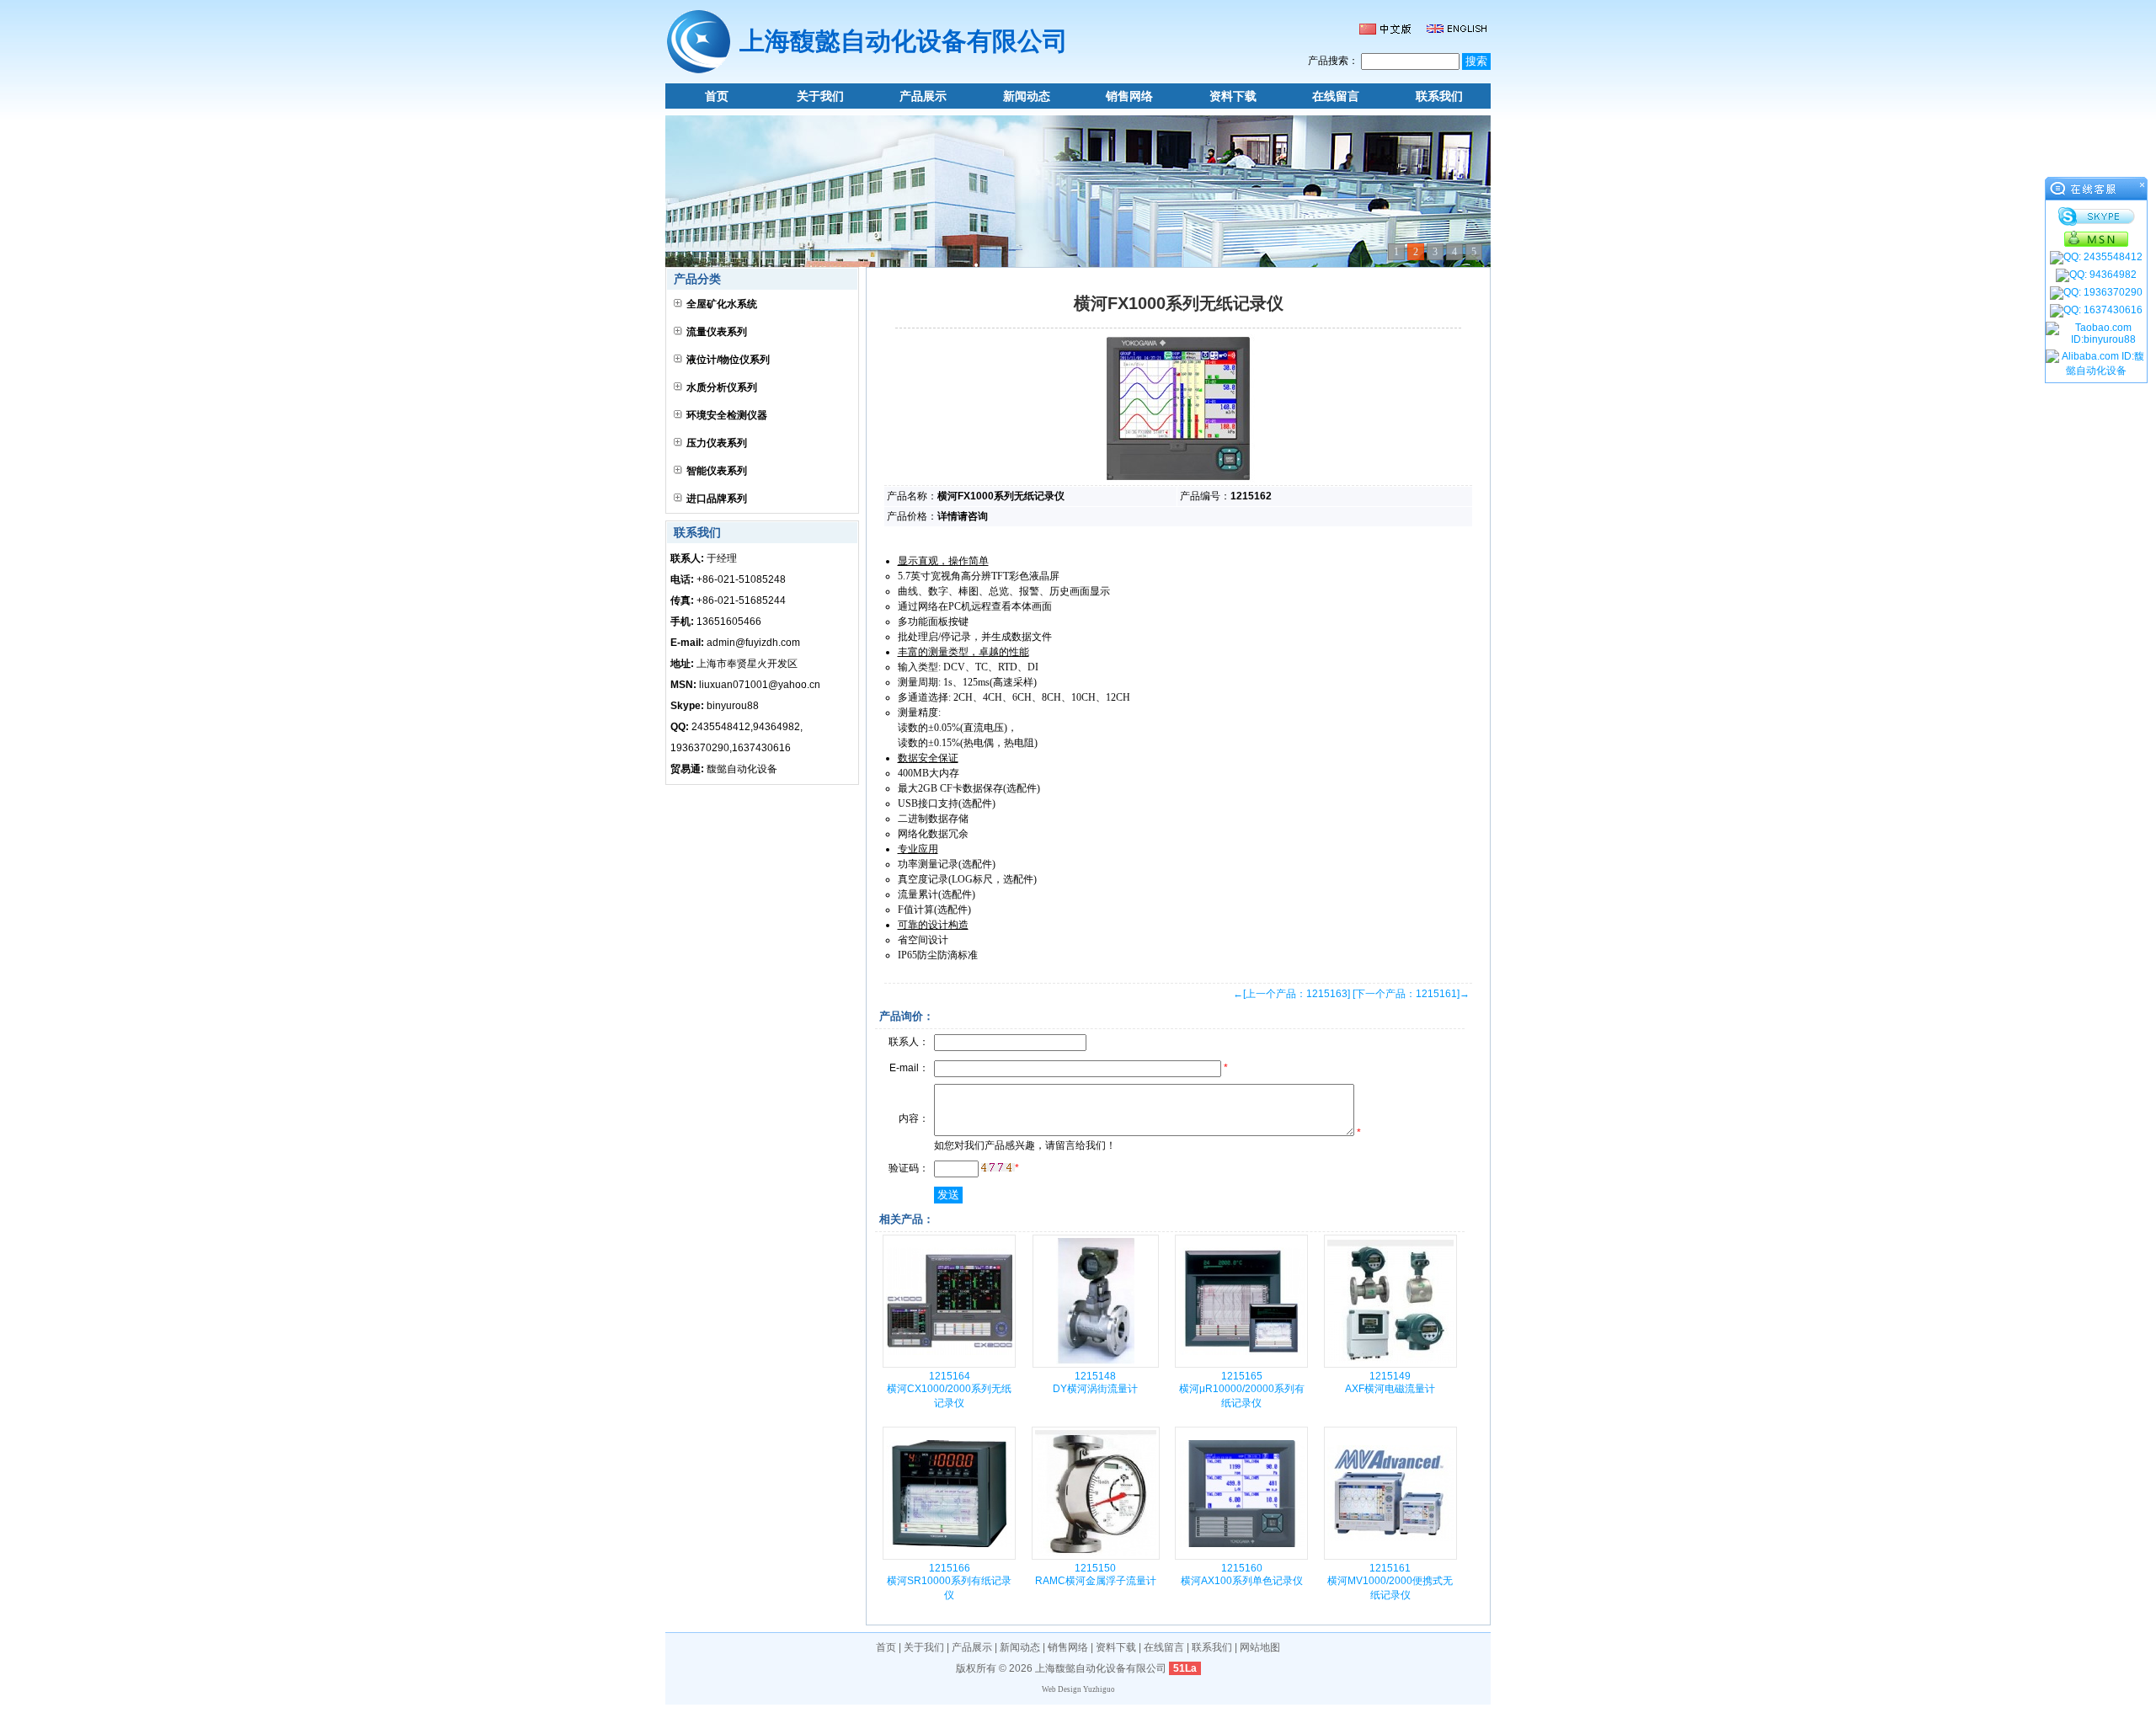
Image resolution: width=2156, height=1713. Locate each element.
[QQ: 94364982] (2096, 275)
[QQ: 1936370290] (2096, 293)
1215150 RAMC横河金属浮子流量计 (1096, 1574)
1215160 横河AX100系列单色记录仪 (1242, 1574)
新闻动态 (1027, 96)
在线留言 (1336, 96)
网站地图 (1260, 1647)
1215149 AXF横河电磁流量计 (1390, 1382)
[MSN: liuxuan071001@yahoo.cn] (2096, 238)
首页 (717, 96)
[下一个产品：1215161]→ (1411, 994)
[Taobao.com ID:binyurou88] (2096, 334)
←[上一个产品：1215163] (1291, 994)
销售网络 (1129, 96)
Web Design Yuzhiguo (1078, 1689)
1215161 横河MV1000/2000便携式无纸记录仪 (1390, 1582)
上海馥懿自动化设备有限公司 (1101, 1668)
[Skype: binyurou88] (2096, 216)
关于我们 (820, 96)
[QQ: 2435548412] (2096, 258)
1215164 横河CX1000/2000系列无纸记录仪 (949, 1390)
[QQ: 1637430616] (2096, 311)
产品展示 (923, 96)
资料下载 (1233, 96)
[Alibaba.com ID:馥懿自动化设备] (2096, 364)
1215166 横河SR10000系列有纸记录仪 (949, 1582)
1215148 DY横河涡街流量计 (1095, 1382)
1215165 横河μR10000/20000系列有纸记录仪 (1242, 1390)
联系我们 (1439, 96)
